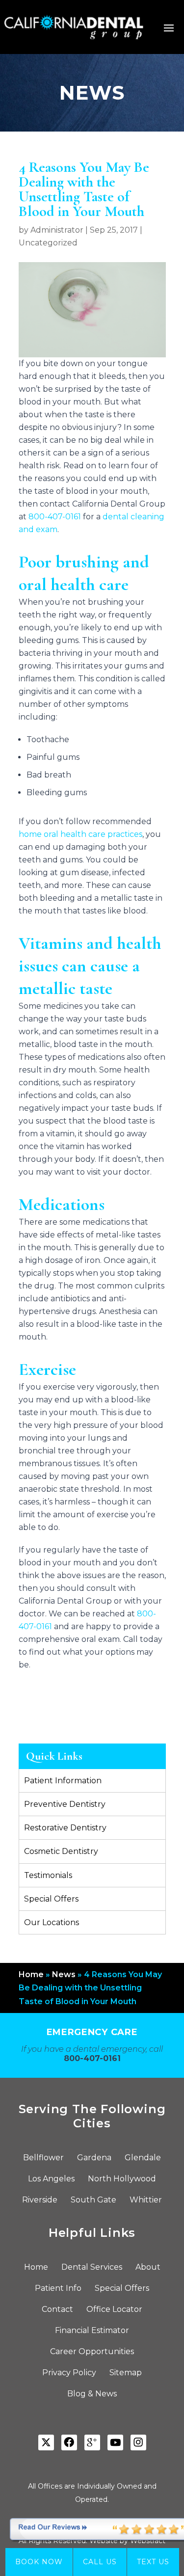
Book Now (39, 2562)
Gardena (94, 2158)
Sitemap (126, 2373)
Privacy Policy (69, 2373)
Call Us (100, 2562)
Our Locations (52, 1922)
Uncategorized (48, 243)
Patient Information (63, 1781)
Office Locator (114, 2310)
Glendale (143, 2158)
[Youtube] (115, 2442)
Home (31, 1974)
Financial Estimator (92, 2331)
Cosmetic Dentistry (61, 1851)
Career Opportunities (92, 2352)
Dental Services (92, 2268)
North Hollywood (122, 2179)
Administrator (57, 230)
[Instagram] (138, 2442)
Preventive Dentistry (65, 1804)
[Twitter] (46, 2442)
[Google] (92, 2442)
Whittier (146, 2200)
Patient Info (58, 2289)
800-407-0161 (55, 517)
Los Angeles (51, 2179)
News (64, 1974)
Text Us (153, 2562)
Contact (57, 2310)
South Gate (93, 2200)
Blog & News (92, 2394)
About (148, 2268)
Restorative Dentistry (65, 1828)
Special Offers (51, 1899)
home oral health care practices (80, 834)
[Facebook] (69, 2442)
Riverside (40, 2200)
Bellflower (43, 2158)
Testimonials (48, 1875)
